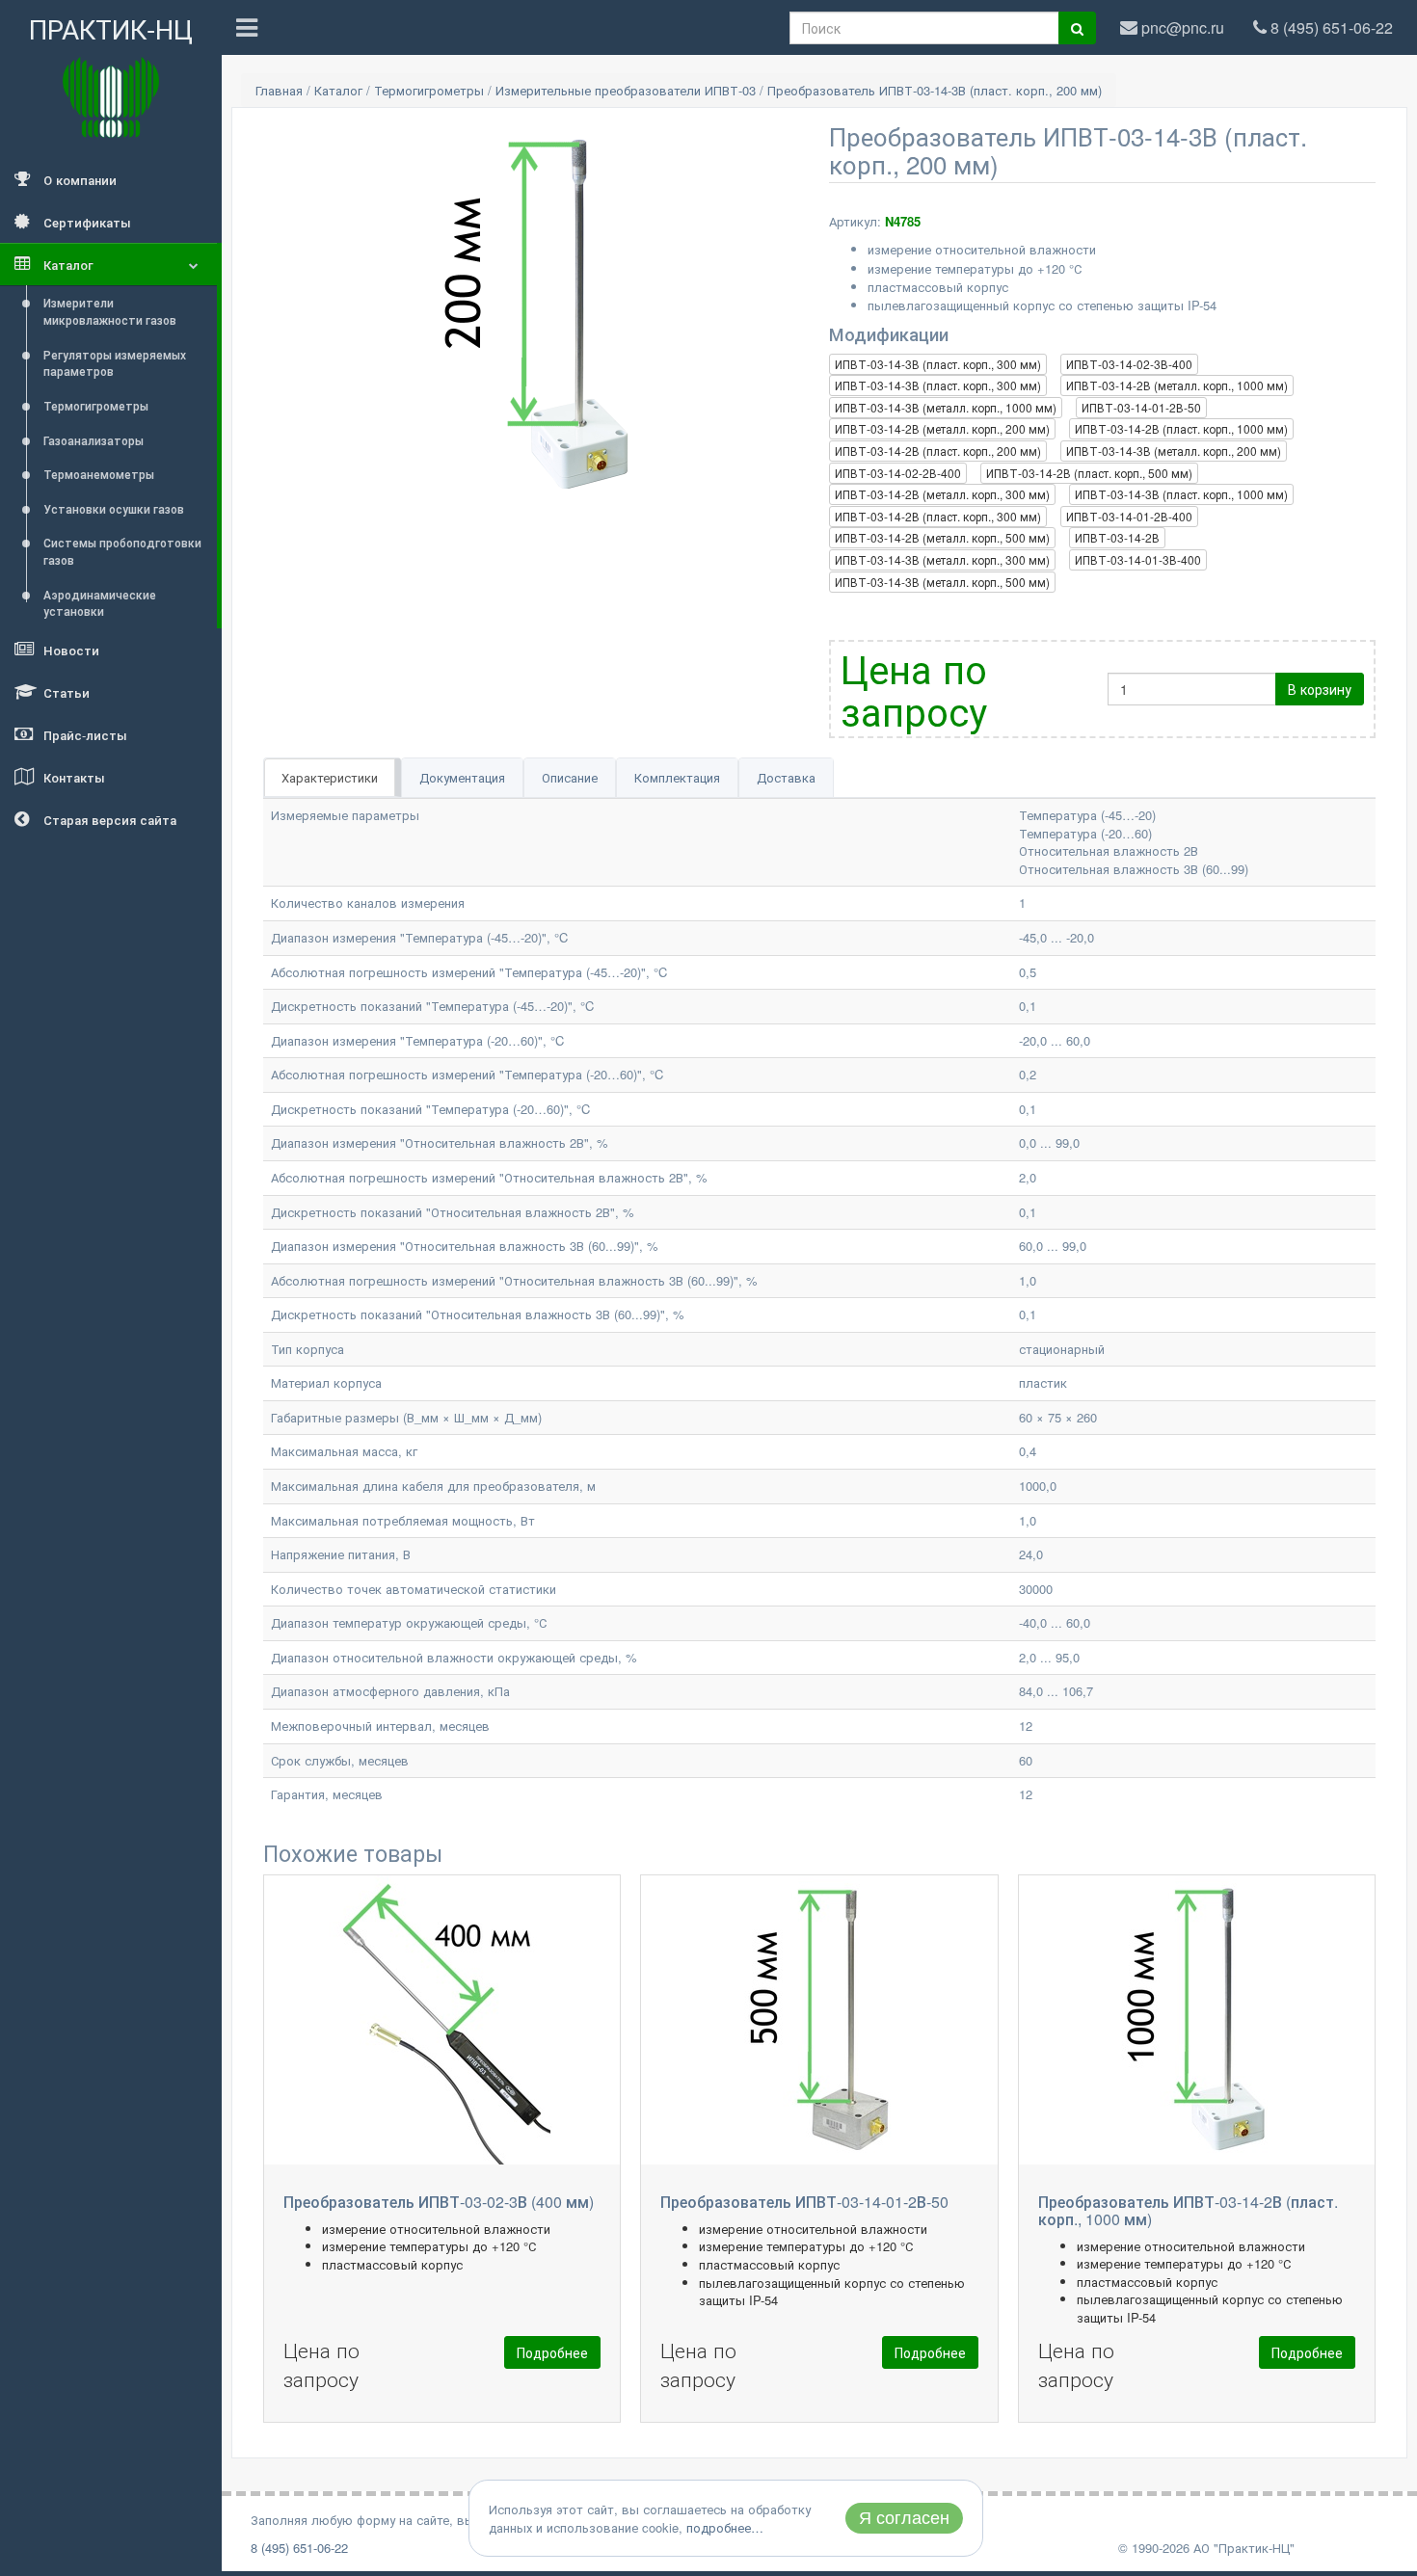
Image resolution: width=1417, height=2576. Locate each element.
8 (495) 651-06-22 (299, 2548)
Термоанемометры (99, 474)
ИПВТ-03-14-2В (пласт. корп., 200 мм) (938, 451)
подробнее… (725, 2527)
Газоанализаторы (94, 440)
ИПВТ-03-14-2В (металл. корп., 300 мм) (942, 494)
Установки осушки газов (114, 508)
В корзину (1320, 689)
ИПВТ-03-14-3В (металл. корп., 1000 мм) (946, 407)
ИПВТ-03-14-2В (1117, 537)
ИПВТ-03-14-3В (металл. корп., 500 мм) (942, 582)
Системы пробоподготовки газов (122, 551)
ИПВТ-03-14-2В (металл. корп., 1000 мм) (1177, 385)
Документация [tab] (462, 777)
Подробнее (552, 2352)
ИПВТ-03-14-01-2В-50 (1141, 407)
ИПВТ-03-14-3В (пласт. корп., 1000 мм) (1181, 494)
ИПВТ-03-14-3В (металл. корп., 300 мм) (942, 559)
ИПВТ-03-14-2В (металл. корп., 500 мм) (942, 537)
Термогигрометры (96, 405)
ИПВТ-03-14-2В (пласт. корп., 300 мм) (938, 516)
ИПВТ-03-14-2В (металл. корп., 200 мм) (942, 428)
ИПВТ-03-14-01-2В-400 (1129, 516)
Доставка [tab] (786, 777)
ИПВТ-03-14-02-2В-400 (898, 473)
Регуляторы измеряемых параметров (115, 363)
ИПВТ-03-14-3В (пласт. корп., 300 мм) (938, 364)
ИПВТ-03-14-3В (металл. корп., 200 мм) (1174, 451)
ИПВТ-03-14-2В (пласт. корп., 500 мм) (1089, 473)
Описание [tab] (570, 777)
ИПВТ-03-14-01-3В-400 (1138, 559)
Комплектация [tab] (677, 777)
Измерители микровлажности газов (110, 311)
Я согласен (904, 2518)
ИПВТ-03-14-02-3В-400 (1129, 364)
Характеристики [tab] (330, 777)
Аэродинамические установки (100, 603)
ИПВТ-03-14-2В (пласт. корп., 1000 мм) (1181, 428)
